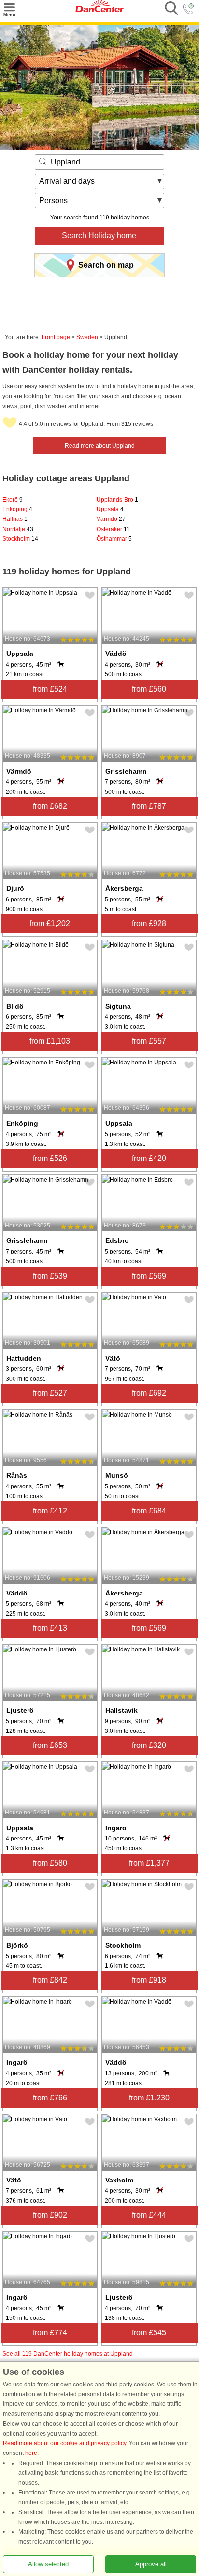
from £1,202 (50, 923)
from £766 (50, 2098)
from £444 (149, 2215)
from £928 (149, 923)
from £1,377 (149, 1863)
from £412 (50, 1511)
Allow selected (48, 2564)
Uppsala (110, 509)
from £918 (149, 1980)
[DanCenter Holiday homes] (99, 10)
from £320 (149, 1745)
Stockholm (20, 539)
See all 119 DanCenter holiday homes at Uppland (68, 2354)
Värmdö (111, 519)
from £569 (149, 1276)
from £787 (149, 806)
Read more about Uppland (100, 446)
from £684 (149, 1511)
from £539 (50, 1276)
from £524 (50, 689)
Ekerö (13, 500)
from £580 (50, 1863)
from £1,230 (149, 2098)
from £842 (50, 1980)
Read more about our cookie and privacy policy (64, 2443)
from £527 (50, 1393)
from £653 (50, 1745)
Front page (56, 337)
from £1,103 (50, 1041)
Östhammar (114, 539)
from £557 (149, 1041)
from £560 (149, 689)
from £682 (50, 806)
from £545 (149, 2333)
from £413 (50, 1628)
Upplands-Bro (117, 500)
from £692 (149, 1393)
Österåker (113, 529)
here (31, 2453)
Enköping (17, 509)
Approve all (151, 2564)
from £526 (50, 1158)
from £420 (149, 1158)
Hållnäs (15, 519)
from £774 (50, 2333)
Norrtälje (18, 529)
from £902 (50, 2215)
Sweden (87, 337)
